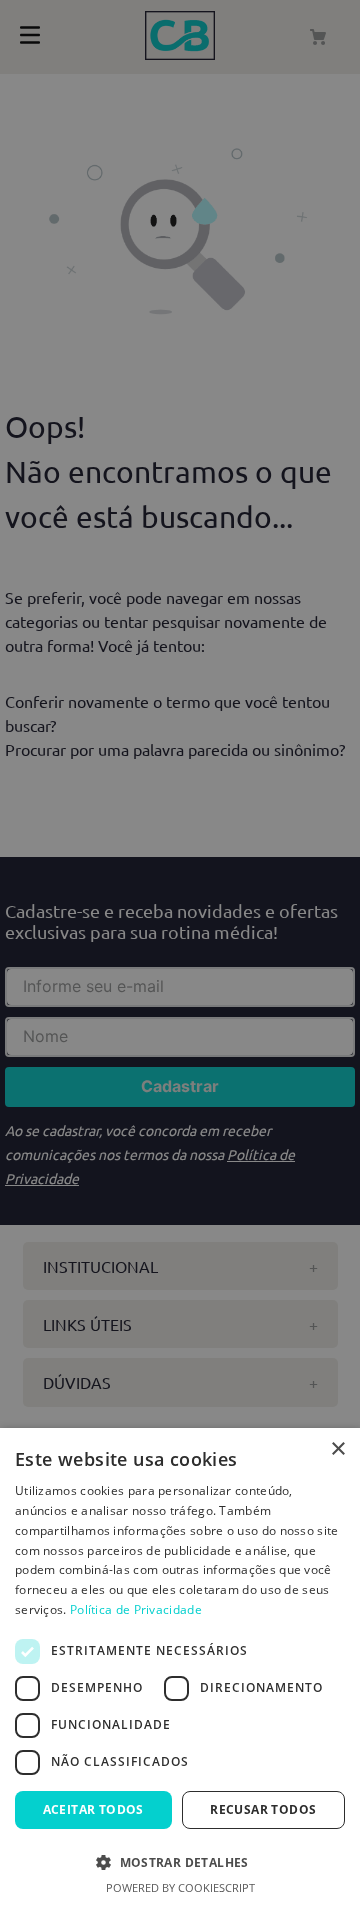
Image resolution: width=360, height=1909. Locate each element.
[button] (180, 1861)
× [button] (337, 1449)
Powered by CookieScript (180, 1887)
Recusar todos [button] (263, 1809)
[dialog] (180, 1668)
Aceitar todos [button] (93, 1809)
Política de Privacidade (136, 1609)
